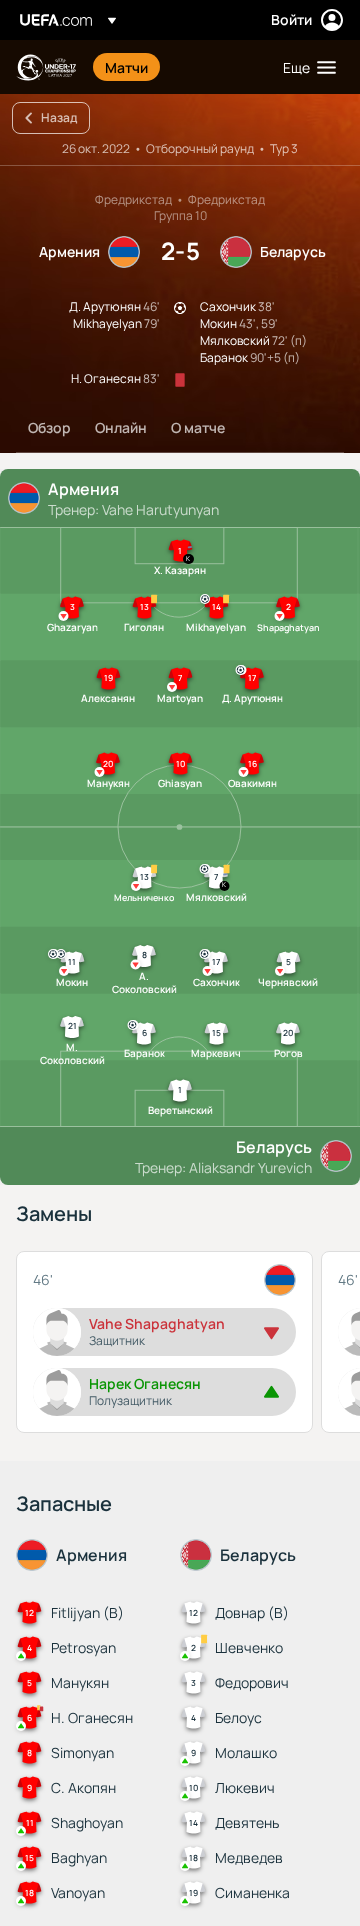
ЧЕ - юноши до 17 (46, 67)
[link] (126, 67)
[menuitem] (177, 67)
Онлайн (121, 427)
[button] (305, 67)
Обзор (49, 427)
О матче (198, 427)
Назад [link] (59, 117)
